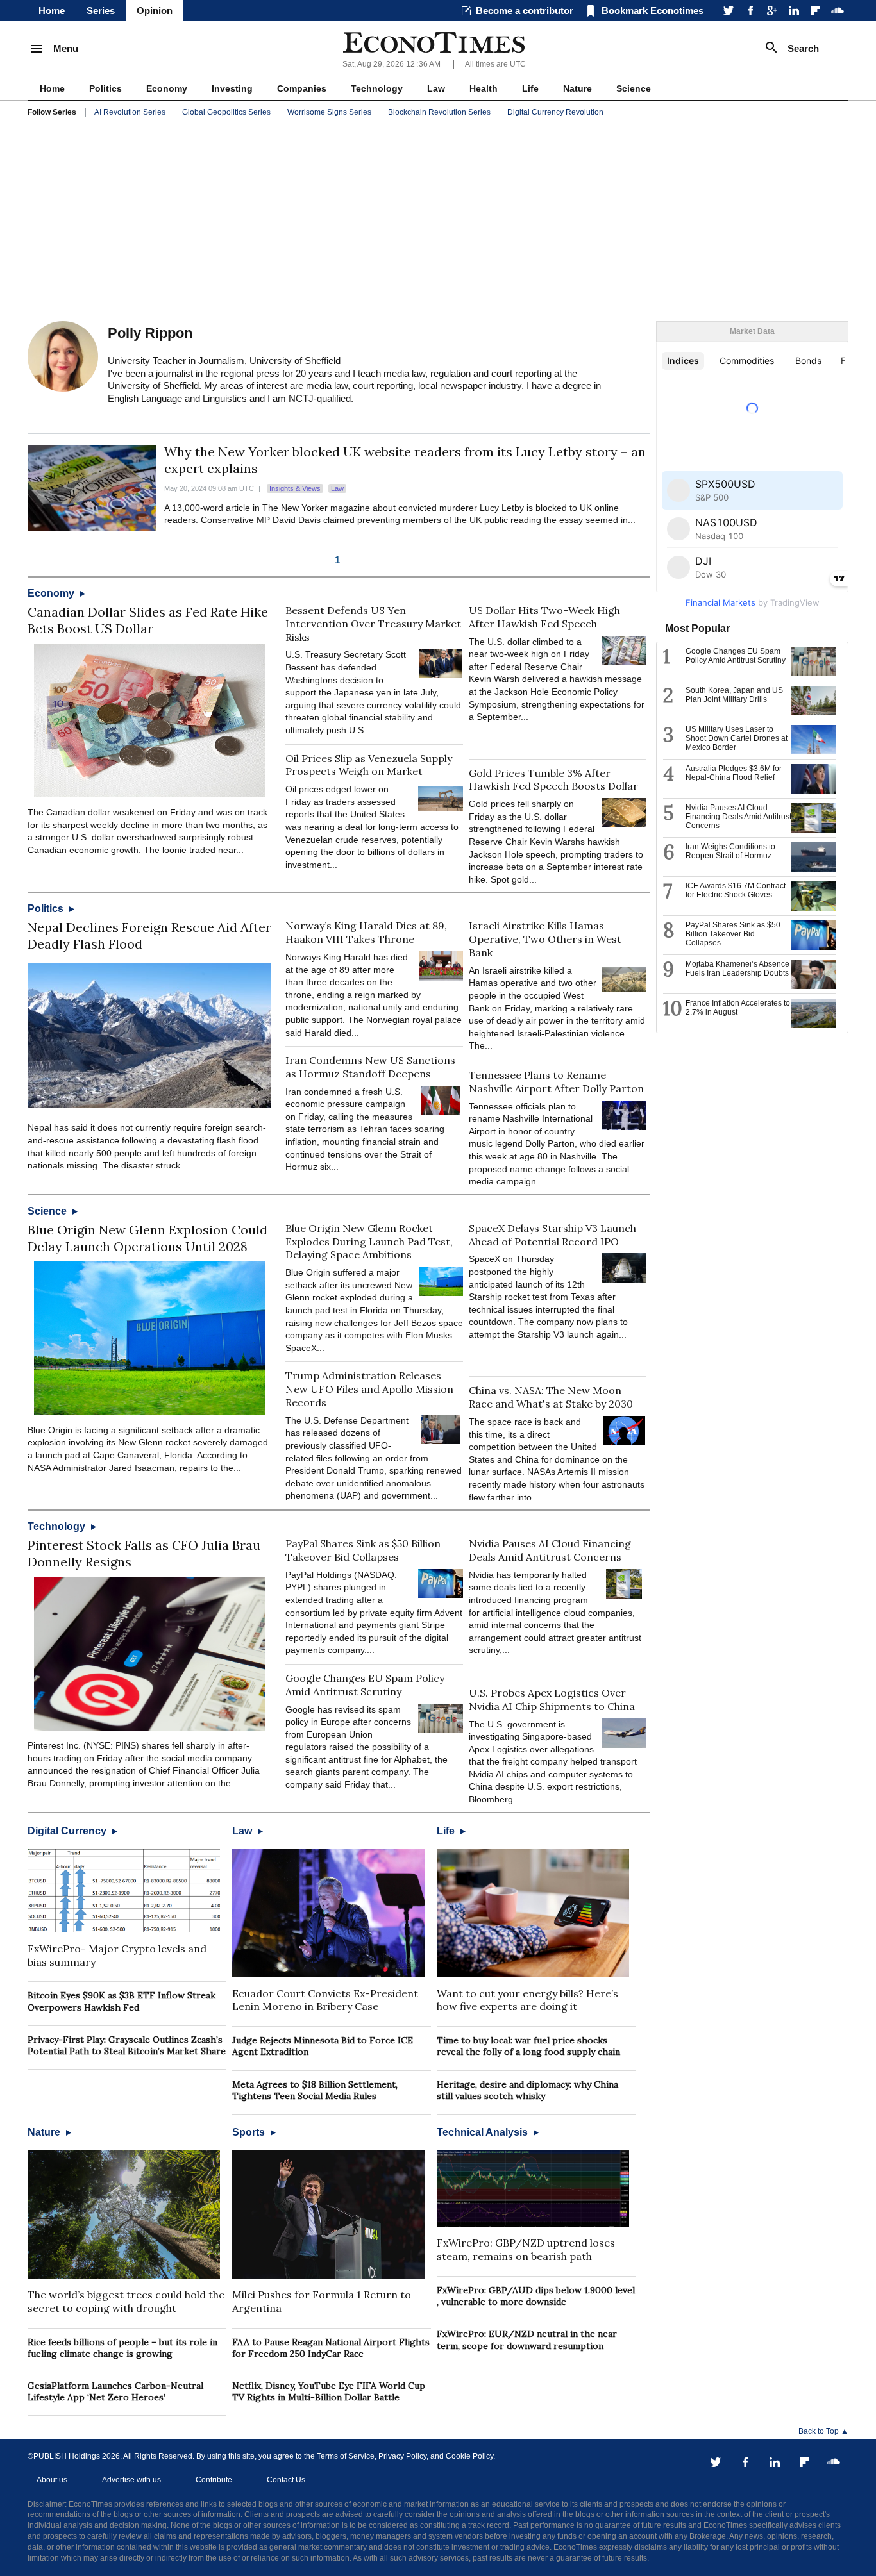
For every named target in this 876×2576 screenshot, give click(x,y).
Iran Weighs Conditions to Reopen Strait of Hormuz (730, 851)
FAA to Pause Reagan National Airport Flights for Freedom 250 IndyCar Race (331, 2348)
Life (530, 88)
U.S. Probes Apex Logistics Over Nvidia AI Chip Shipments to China (552, 1699)
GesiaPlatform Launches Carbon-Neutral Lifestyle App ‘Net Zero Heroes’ (115, 2391)
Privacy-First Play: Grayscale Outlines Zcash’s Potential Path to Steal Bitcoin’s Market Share (127, 2045)
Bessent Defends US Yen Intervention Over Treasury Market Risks (373, 624)
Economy (167, 88)
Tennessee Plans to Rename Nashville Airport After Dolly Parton (556, 1082)
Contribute (214, 2480)
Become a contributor (525, 11)
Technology (377, 88)
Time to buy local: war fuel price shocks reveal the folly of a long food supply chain (528, 2046)
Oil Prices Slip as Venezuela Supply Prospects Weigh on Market (369, 765)
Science (634, 88)
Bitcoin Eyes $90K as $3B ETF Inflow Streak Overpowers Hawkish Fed (122, 2001)
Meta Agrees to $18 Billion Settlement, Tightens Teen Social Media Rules (315, 2090)
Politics (105, 88)
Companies (302, 88)
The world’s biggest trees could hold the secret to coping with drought (126, 2301)
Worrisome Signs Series (329, 112)
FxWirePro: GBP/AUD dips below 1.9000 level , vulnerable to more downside (536, 2296)
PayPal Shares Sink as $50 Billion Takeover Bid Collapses (363, 1550)
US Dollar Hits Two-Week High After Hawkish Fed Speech (544, 617)
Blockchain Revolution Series (439, 112)
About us (52, 2480)
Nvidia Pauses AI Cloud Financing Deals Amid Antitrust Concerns (550, 1550)
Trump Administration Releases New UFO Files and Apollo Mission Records (369, 1389)
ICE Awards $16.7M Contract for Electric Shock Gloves (736, 890)
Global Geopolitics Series (226, 112)
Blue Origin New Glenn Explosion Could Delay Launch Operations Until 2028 (147, 1238)
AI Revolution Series (130, 112)
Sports (250, 2132)
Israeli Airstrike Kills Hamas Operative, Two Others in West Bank (545, 939)
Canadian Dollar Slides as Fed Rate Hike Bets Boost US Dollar (148, 620)
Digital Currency (68, 1831)
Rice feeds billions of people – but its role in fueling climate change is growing (122, 2348)
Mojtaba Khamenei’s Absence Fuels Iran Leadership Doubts (737, 968)
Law (436, 88)
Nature (577, 88)
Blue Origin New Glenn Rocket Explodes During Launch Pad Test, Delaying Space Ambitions (369, 1242)
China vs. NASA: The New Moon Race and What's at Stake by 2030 (551, 1397)
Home (52, 11)
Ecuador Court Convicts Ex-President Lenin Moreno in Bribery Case (325, 2000)
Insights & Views (295, 488)
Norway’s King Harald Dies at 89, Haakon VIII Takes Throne (366, 932)
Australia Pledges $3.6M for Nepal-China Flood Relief (734, 773)
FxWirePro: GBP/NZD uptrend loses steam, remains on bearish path (526, 2249)
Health (484, 88)
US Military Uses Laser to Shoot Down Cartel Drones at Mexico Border (737, 738)
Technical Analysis (484, 2132)
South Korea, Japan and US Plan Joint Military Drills (734, 695)
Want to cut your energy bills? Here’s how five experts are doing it (527, 2000)
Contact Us (286, 2480)
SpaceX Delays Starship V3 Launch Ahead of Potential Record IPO (552, 1235)
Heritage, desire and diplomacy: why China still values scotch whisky (527, 2090)
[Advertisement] (438, 222)
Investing (232, 88)
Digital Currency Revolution (555, 112)
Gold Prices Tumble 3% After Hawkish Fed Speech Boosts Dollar (553, 780)
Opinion (155, 11)
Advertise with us (131, 2480)
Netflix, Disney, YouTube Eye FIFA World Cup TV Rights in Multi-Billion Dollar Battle (329, 2391)
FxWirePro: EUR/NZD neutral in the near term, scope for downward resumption (527, 2339)
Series (101, 11)
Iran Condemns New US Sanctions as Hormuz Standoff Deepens (370, 1067)
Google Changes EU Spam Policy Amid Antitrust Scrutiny (365, 1685)
